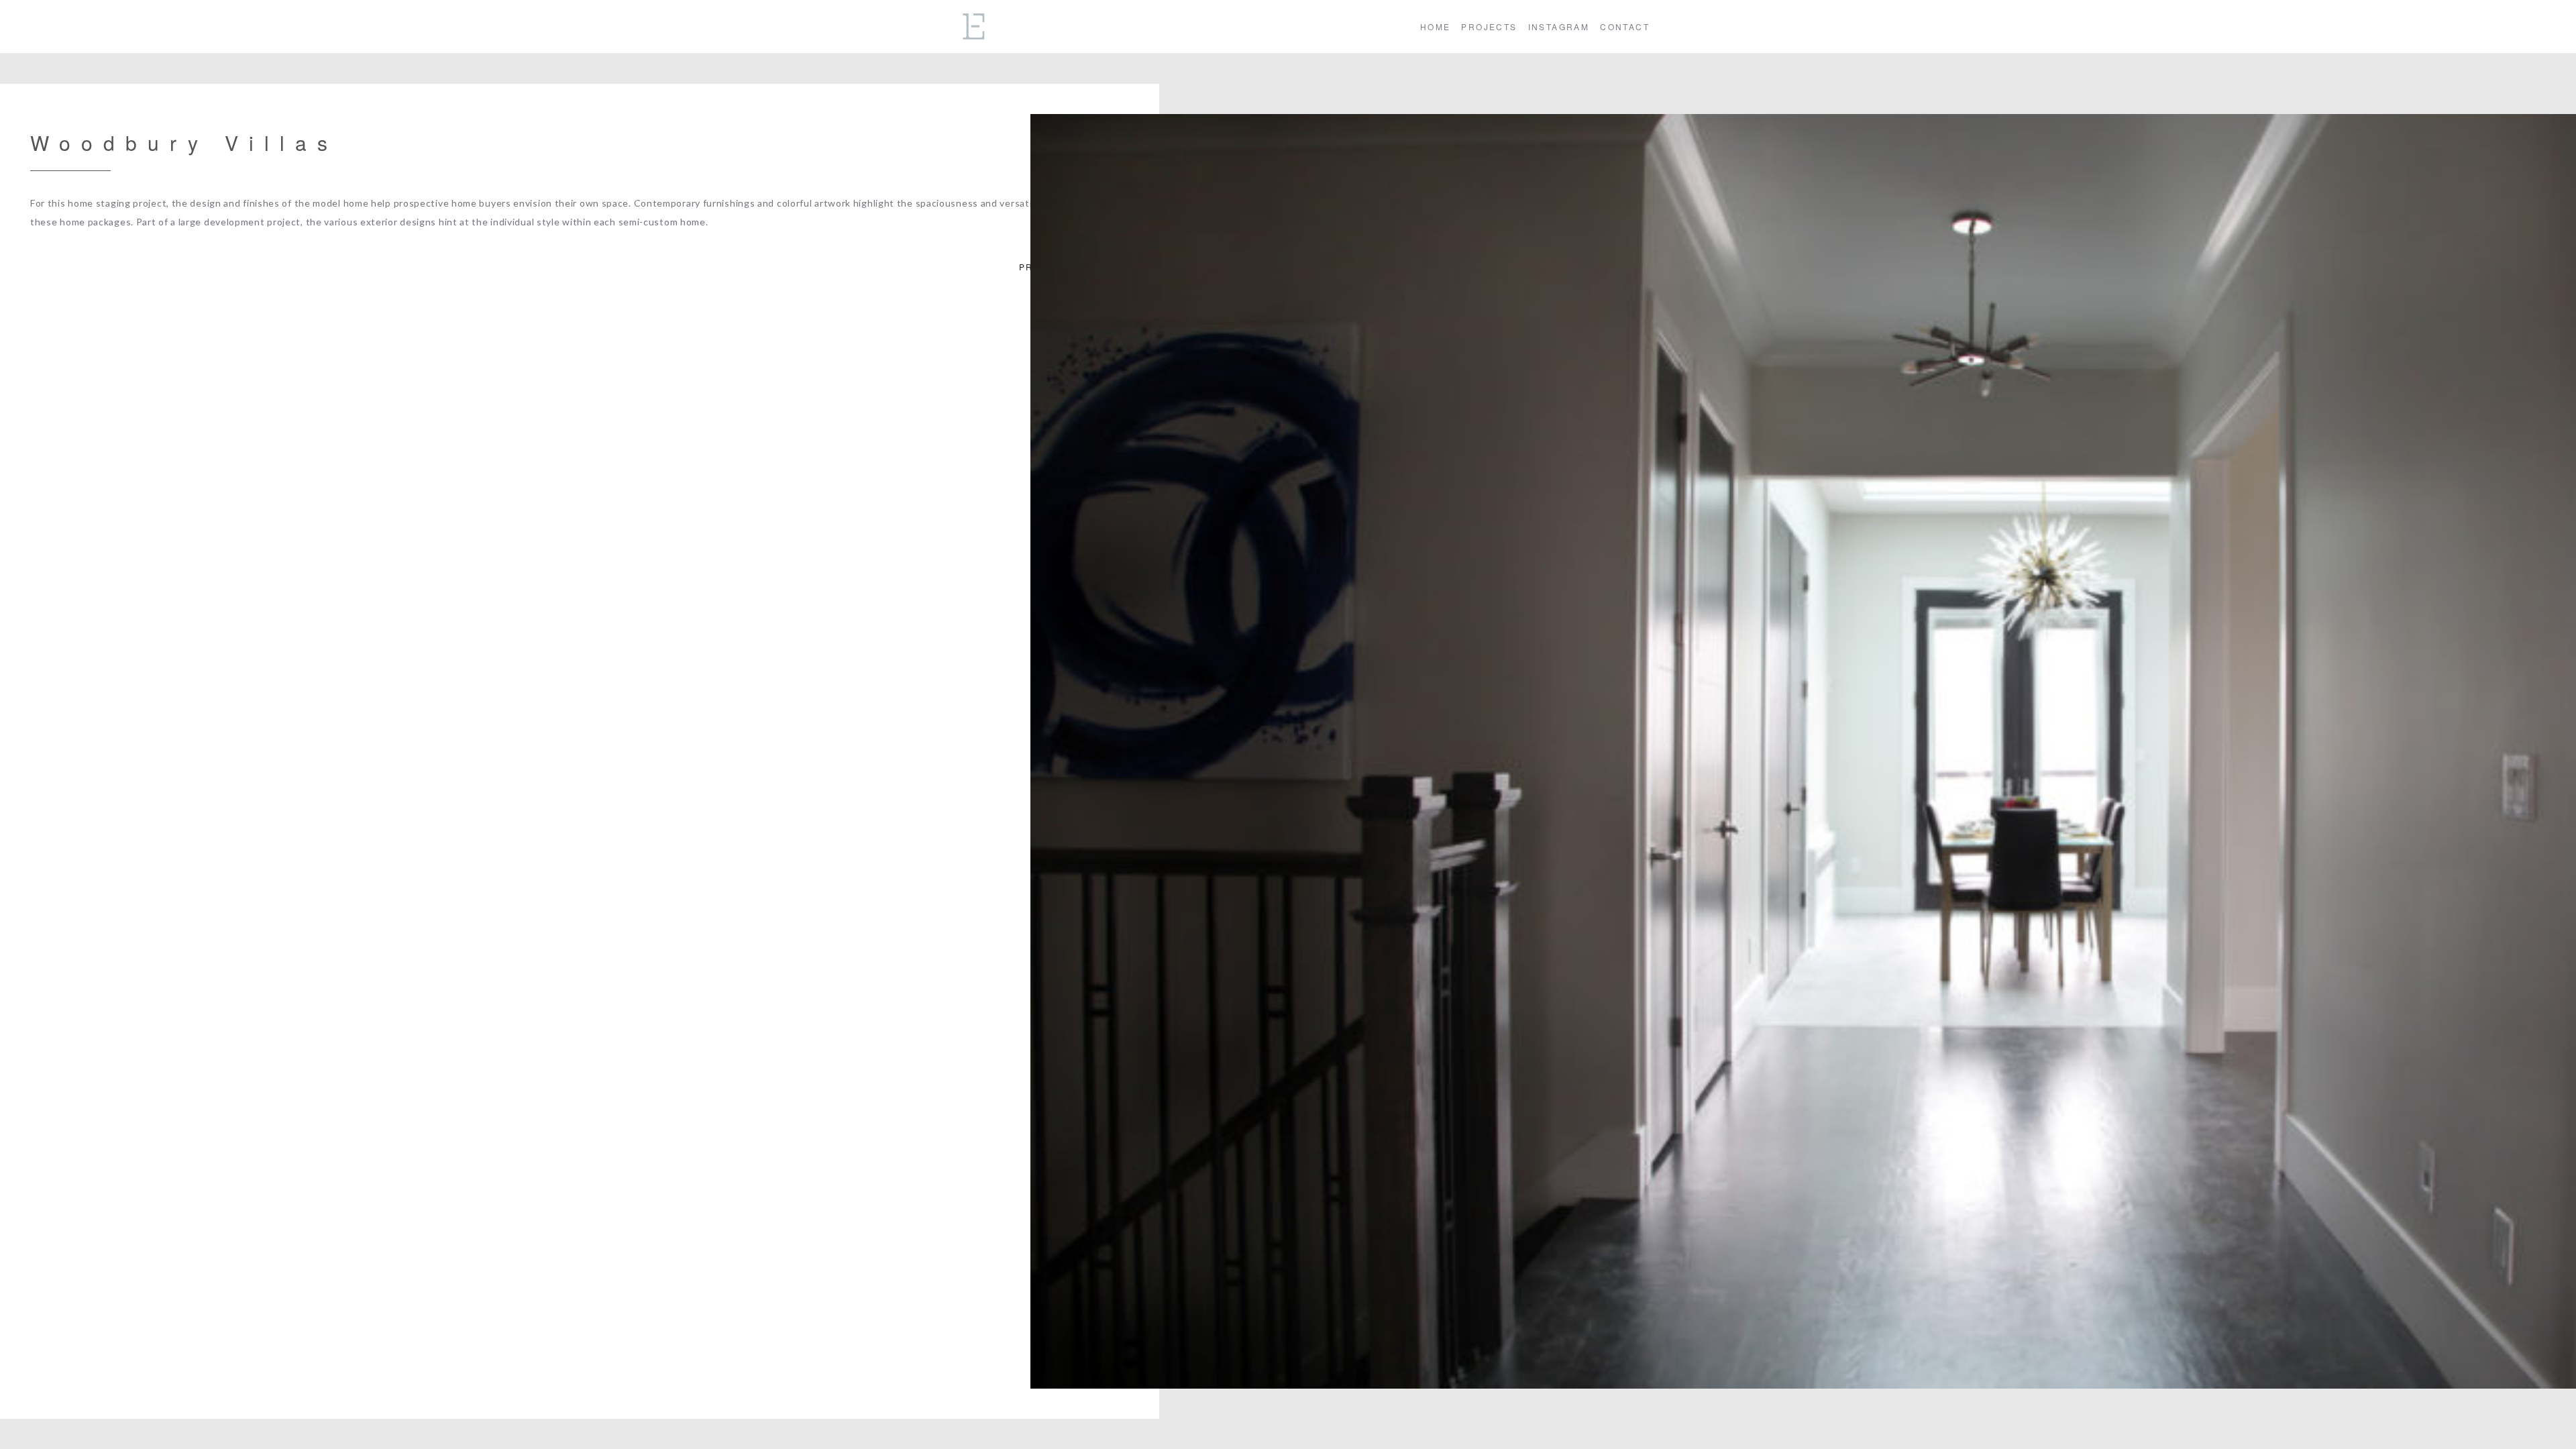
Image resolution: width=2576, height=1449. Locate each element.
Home (1436, 26)
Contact (1625, 26)
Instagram (1559, 26)
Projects (1489, 26)
